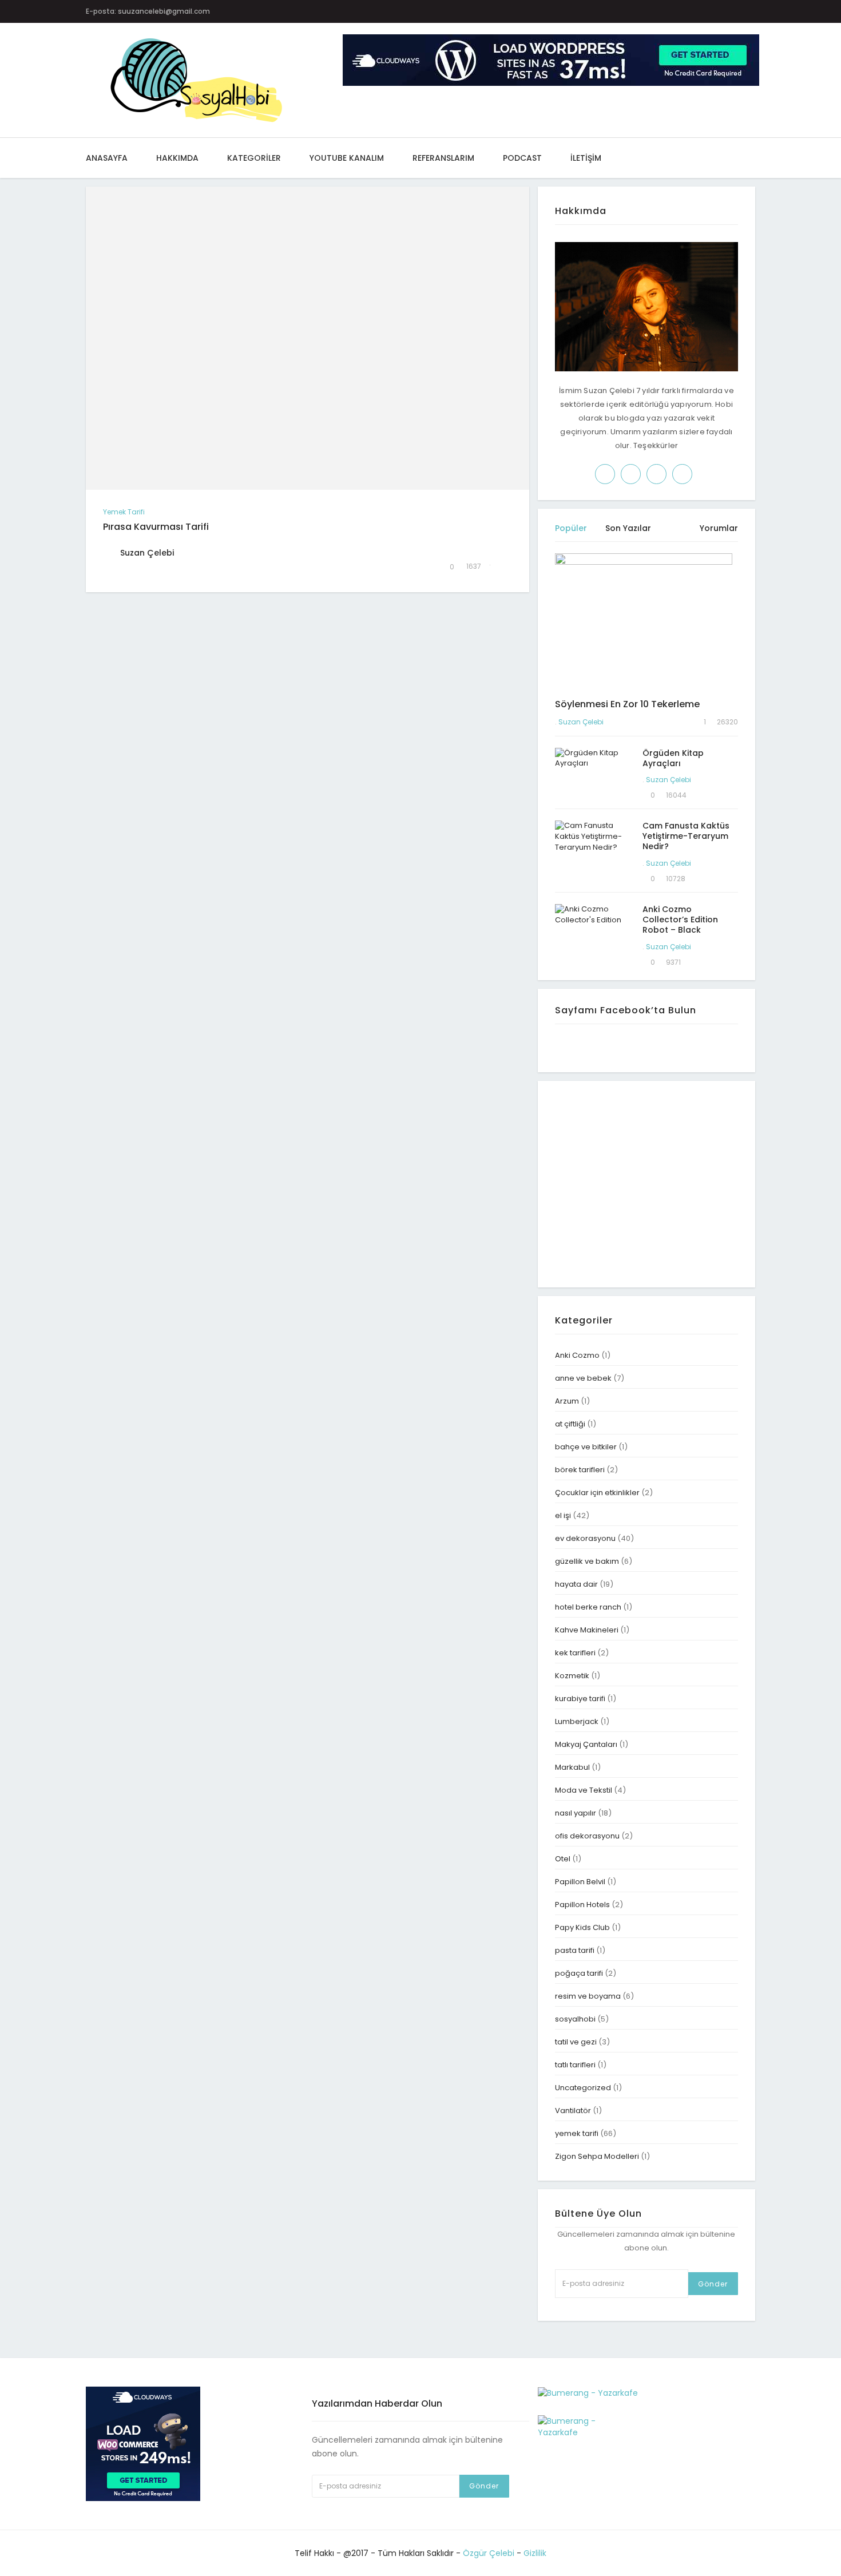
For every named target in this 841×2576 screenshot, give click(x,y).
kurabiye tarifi (580, 1699)
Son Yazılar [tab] (628, 528)
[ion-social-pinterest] (708, 11)
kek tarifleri (575, 1653)
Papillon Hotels (582, 1905)
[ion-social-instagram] (686, 11)
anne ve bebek (583, 1378)
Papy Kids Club (582, 1927)
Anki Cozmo (577, 1355)
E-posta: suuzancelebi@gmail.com (148, 11)
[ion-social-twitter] (663, 11)
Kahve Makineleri (587, 1630)
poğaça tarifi (579, 1973)
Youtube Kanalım (347, 158)
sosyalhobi (575, 2019)
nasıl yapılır (576, 1813)
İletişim (586, 158)
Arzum (567, 1401)
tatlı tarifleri (575, 2065)
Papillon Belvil (580, 1882)
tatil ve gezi (576, 2042)
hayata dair (576, 1584)
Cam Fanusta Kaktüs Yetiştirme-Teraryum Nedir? (686, 836)
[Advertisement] (651, 1183)
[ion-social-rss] (753, 11)
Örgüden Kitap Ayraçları (673, 758)
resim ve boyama (588, 1996)
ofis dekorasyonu (587, 1836)
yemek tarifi (124, 512)
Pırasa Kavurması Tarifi (156, 527)
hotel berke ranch (588, 1607)
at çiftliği (570, 1424)
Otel (563, 1859)
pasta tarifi (575, 1950)
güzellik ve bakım (587, 1561)
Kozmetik (572, 1676)
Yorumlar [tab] (719, 528)
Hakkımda (177, 158)
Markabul (572, 1767)
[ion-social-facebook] (641, 11)
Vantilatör (573, 2111)
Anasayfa (107, 158)
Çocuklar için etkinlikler (597, 1493)
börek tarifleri (580, 1470)
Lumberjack (577, 1721)
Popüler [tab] (571, 528)
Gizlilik (535, 2553)
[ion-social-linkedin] (730, 11)
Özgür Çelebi (489, 2553)
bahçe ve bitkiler (586, 1447)
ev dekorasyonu (585, 1538)
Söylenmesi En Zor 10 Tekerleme (627, 704)
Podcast (522, 158)
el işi (563, 1515)
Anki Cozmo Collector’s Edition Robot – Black (680, 920)
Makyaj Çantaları (586, 1744)
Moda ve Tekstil (584, 1790)
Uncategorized (583, 2088)
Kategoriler (254, 158)
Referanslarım (443, 158)
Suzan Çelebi (581, 722)
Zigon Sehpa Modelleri (597, 2156)
